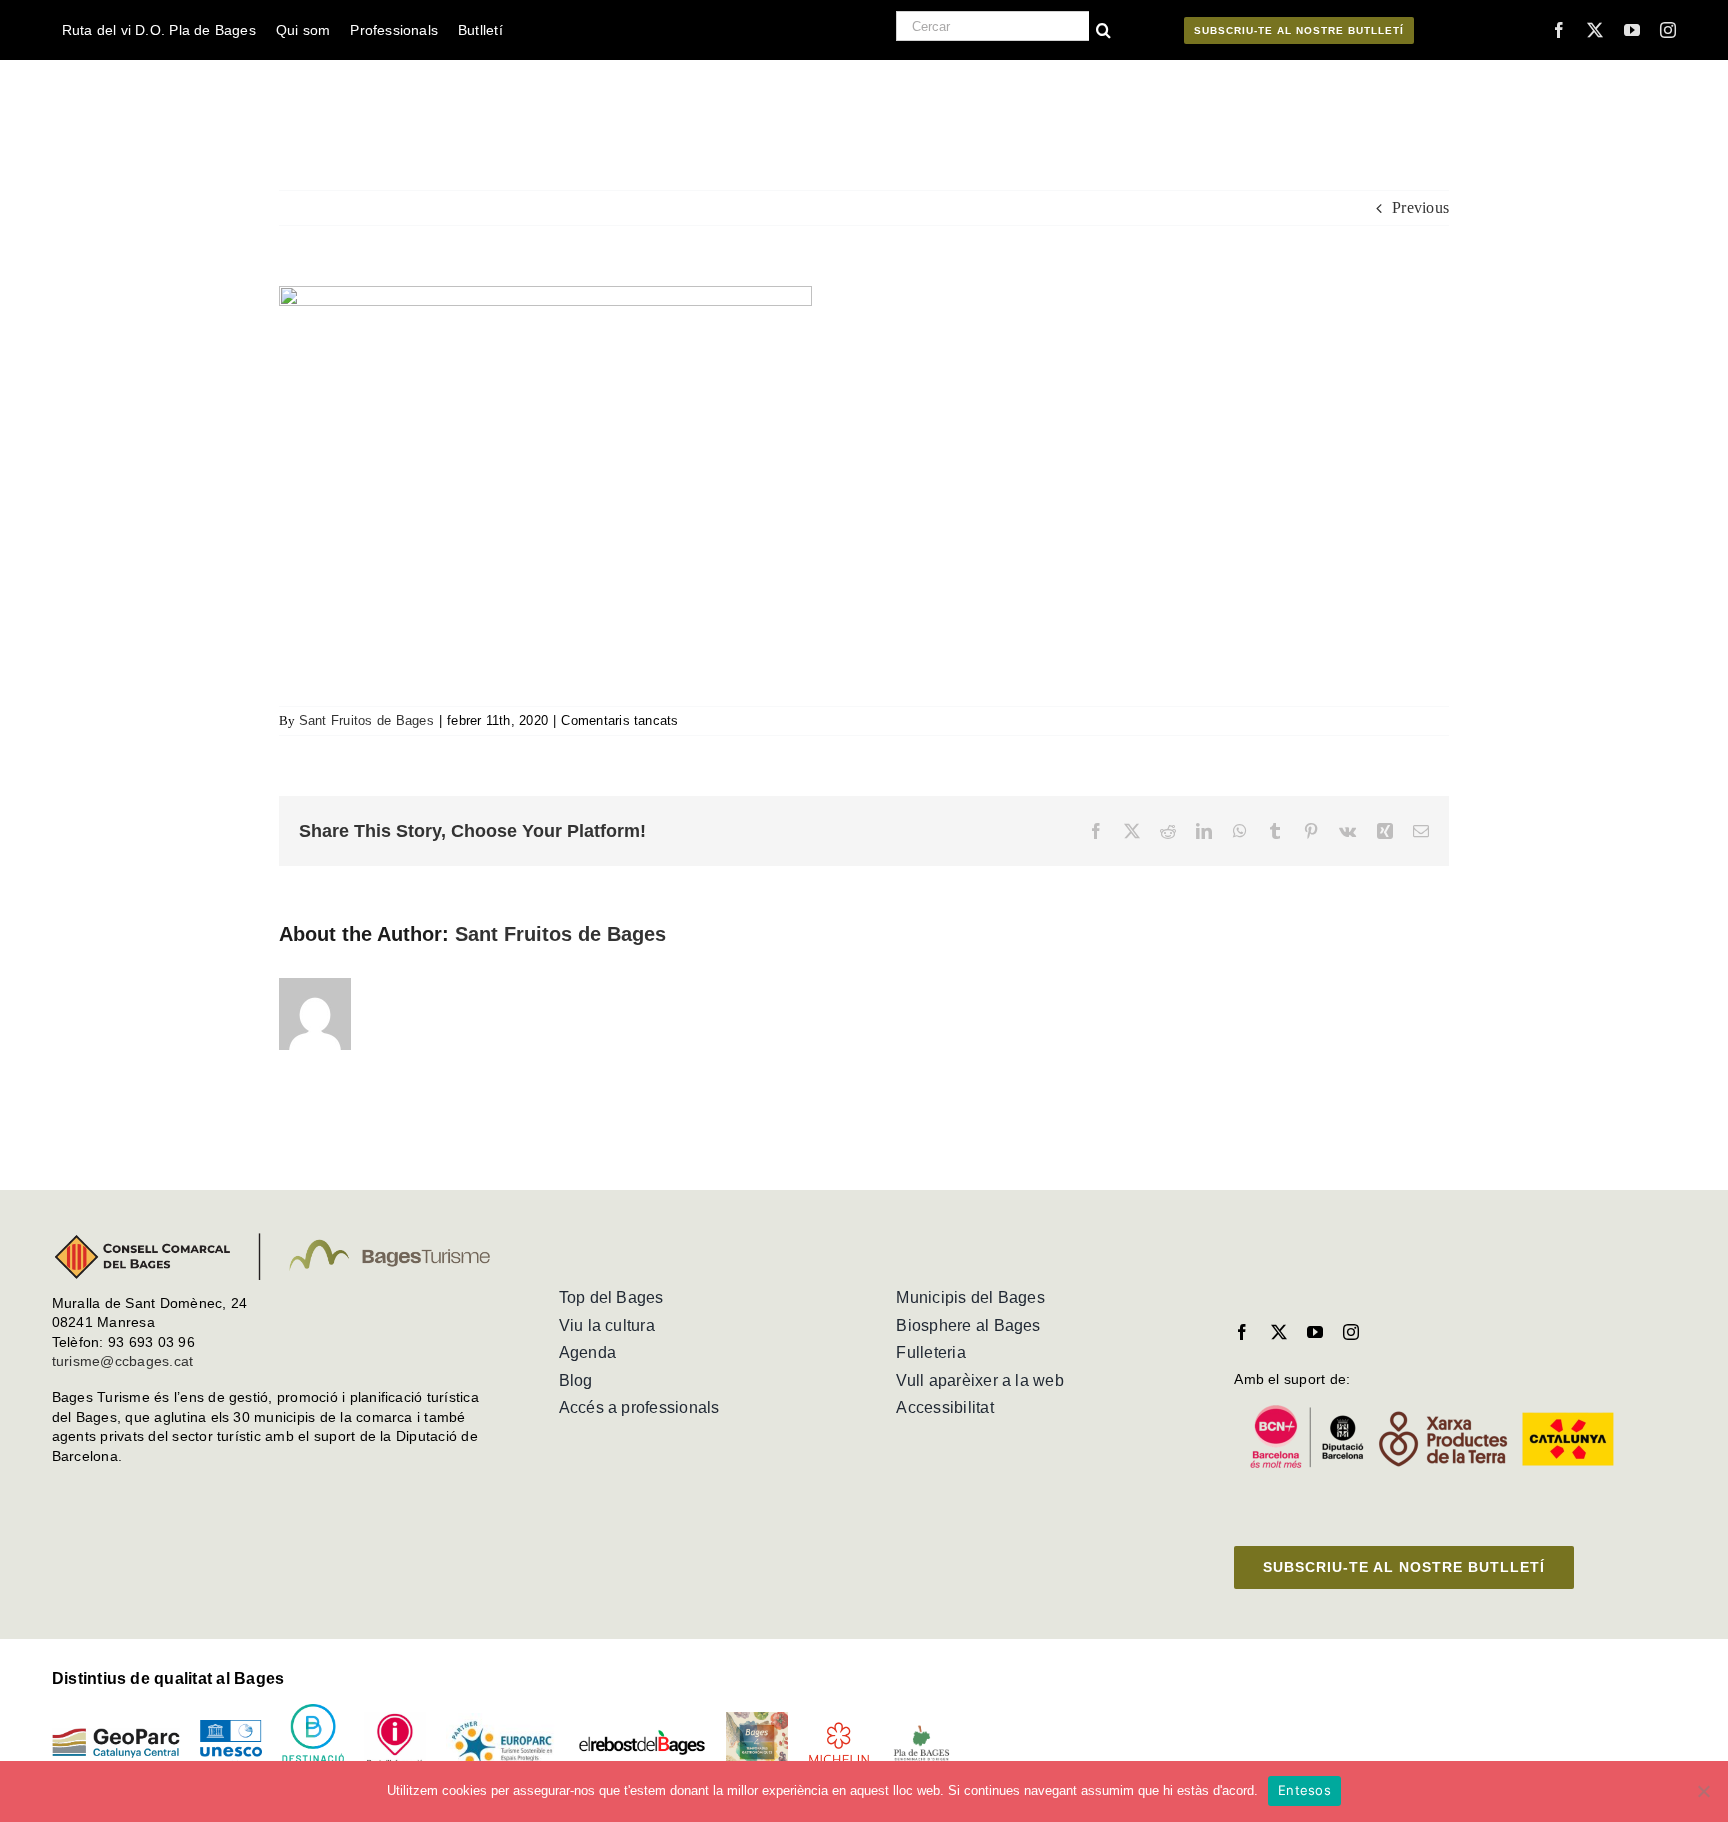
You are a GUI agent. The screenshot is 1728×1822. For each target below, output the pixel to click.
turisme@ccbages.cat (123, 1361)
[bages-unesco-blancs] (178, 64)
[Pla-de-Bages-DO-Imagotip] (921, 1730)
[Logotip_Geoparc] (116, 1735)
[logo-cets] (502, 1720)
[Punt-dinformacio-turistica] (395, 1719)
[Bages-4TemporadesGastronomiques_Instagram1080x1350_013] (757, 1719)
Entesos (1304, 1790)
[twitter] (1595, 30)
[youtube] (1632, 30)
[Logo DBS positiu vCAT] (313, 1711)
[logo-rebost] (642, 1736)
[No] (1703, 1791)
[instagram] (1668, 30)
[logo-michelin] (839, 1728)
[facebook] (1559, 30)
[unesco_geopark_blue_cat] (231, 1727)
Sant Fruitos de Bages (366, 720)
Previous (1420, 207)
